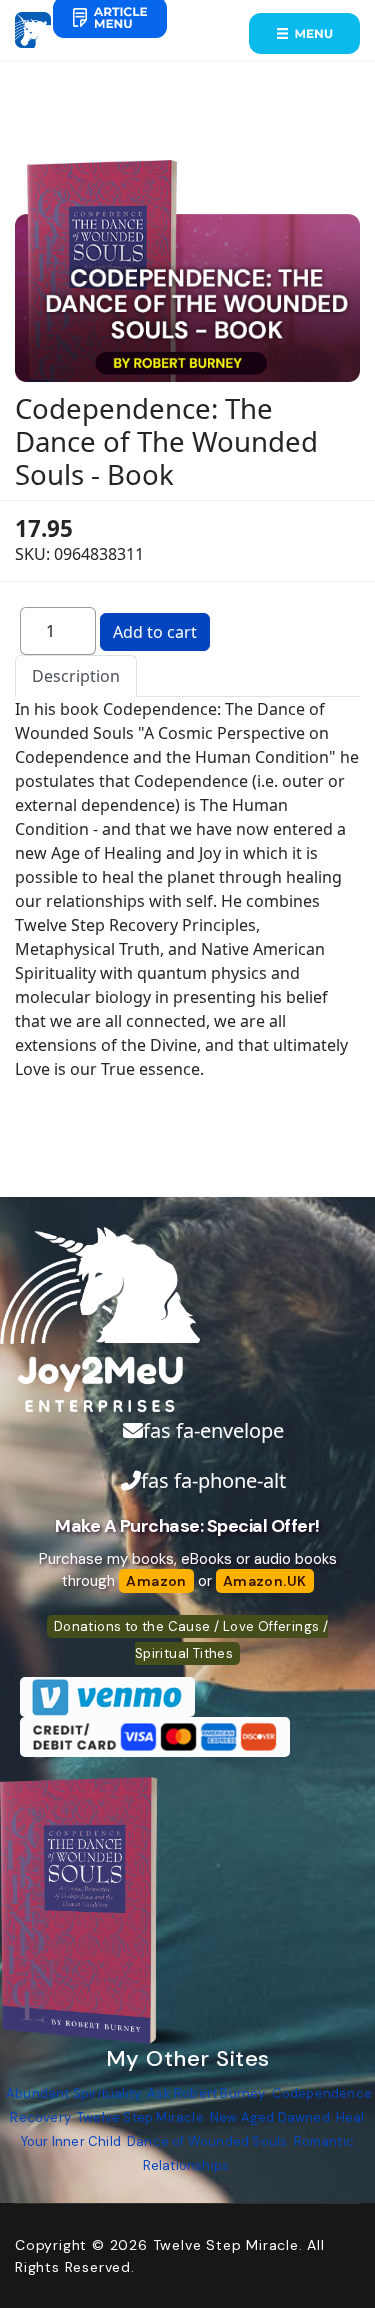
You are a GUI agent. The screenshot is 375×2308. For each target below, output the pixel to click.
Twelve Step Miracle (140, 2117)
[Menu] (304, 33)
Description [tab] (76, 676)
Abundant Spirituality (73, 2093)
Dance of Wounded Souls (207, 2141)
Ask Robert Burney (206, 2093)
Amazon (156, 1581)
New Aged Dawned (270, 2117)
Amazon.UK (265, 1581)
